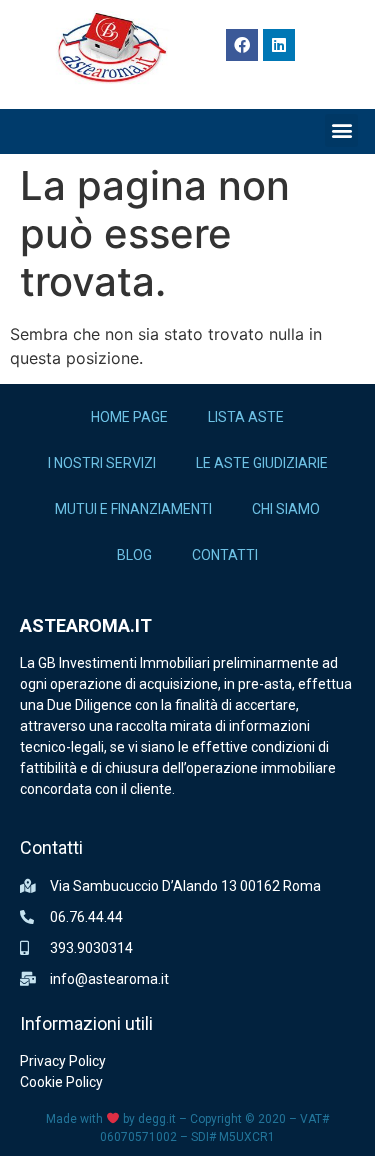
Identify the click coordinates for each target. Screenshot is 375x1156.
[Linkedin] (279, 45)
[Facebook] (242, 45)
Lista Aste (246, 417)
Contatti (225, 555)
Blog (134, 555)
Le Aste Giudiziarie (262, 463)
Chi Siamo (286, 509)
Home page (129, 417)
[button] (341, 130)
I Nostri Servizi (102, 463)
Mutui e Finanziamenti (133, 509)
